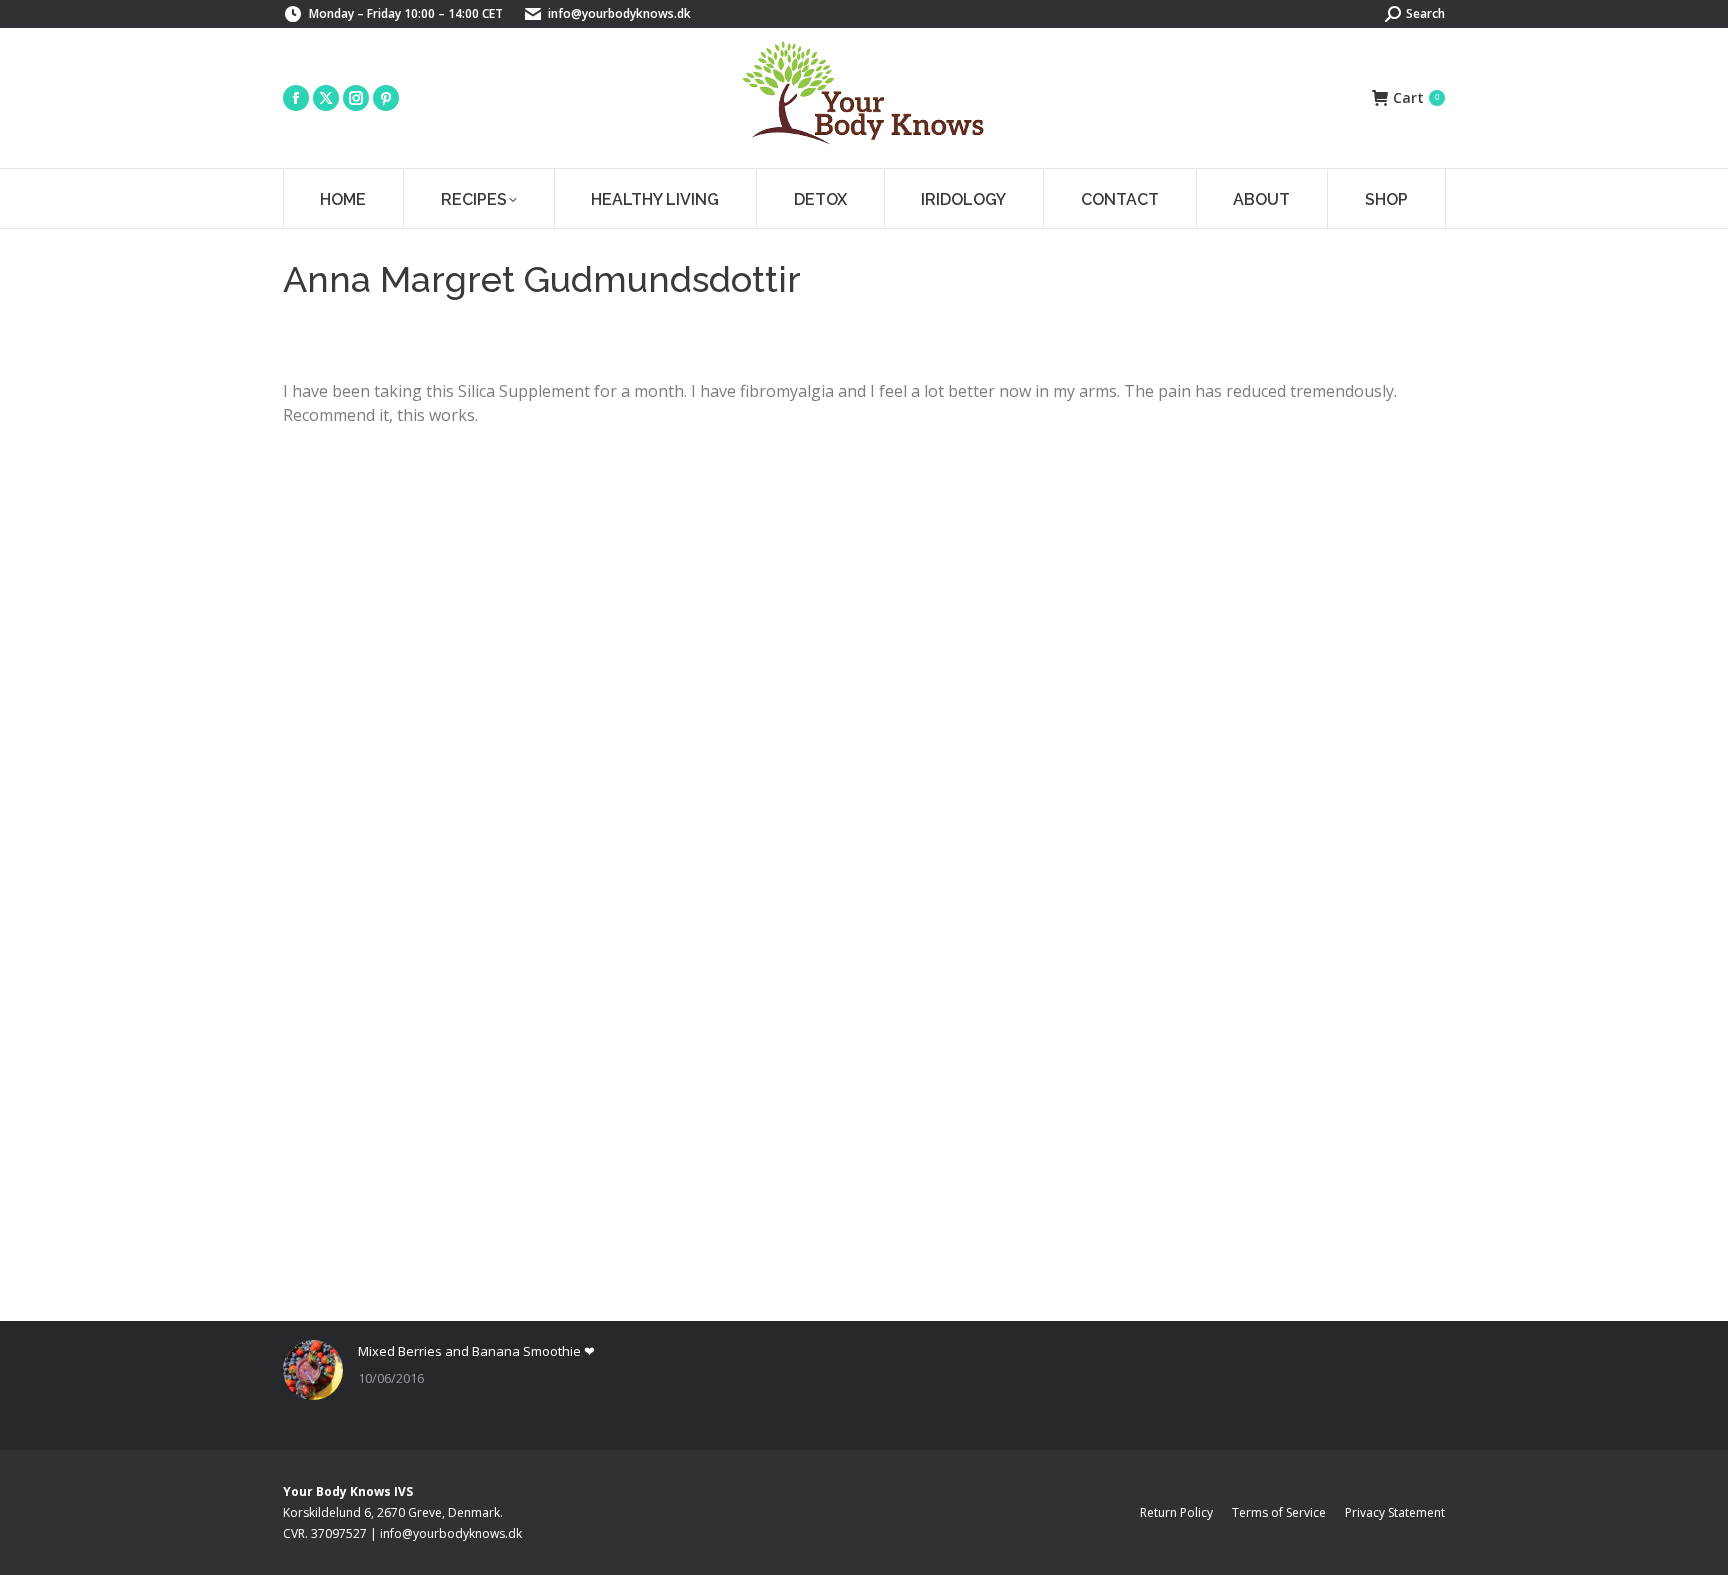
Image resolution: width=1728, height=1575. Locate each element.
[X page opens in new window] (326, 98)
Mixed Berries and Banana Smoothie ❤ (476, 1351)
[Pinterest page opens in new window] (386, 98)
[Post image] (313, 1370)
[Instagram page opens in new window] (356, 98)
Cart (1416, 98)
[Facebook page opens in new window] (296, 98)
